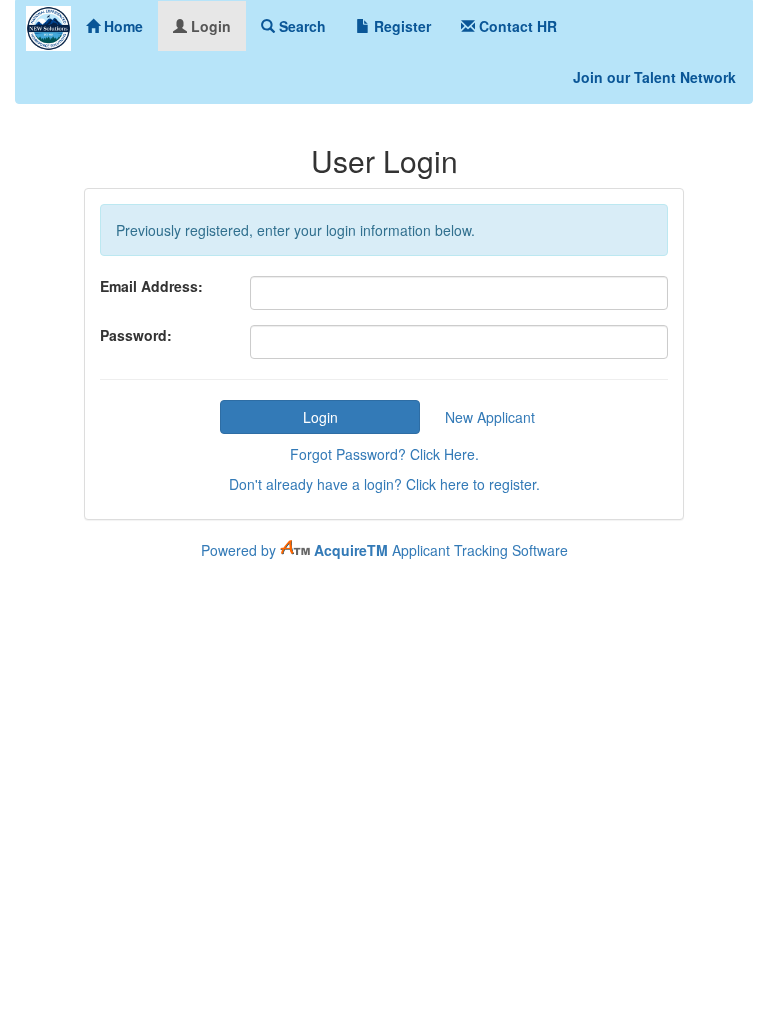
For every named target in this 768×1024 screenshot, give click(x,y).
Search (300, 26)
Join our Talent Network (654, 77)
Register (400, 26)
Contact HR (516, 26)
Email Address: (151, 286)
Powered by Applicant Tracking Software (384, 550)
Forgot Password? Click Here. (384, 454)
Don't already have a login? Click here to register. (384, 484)
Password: (136, 335)
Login (209, 26)
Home (121, 26)
